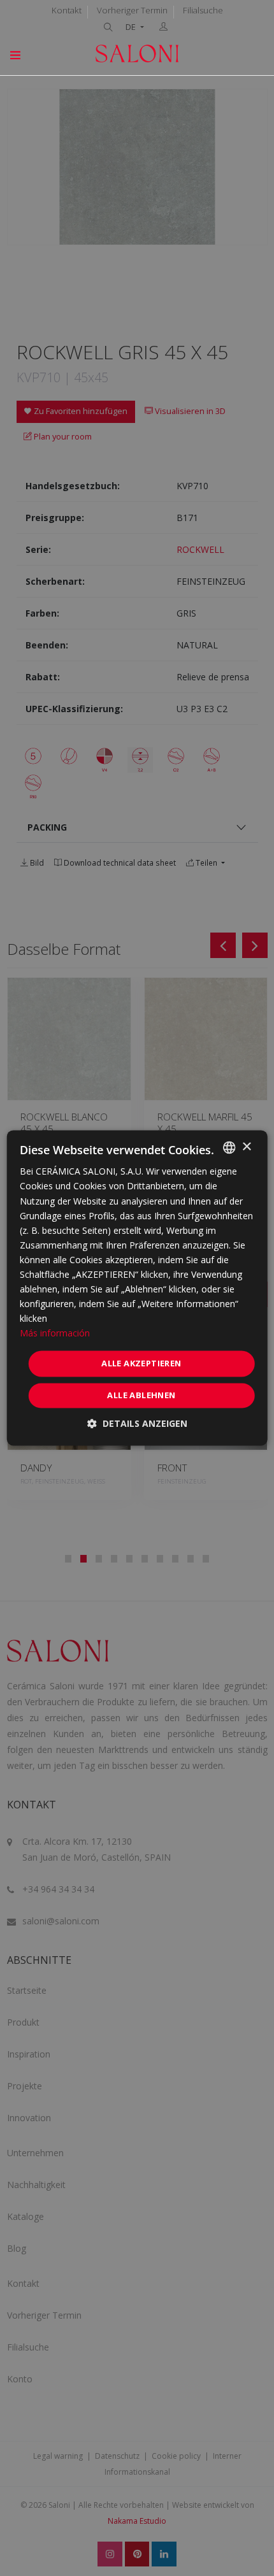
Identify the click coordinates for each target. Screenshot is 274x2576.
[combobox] (229, 1147)
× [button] (246, 1147)
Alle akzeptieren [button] (141, 1363)
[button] (137, 1424)
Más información (55, 1334)
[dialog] (137, 1288)
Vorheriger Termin (132, 10)
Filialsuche (203, 10)
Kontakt (67, 10)
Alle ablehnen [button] (141, 1396)
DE (132, 27)
